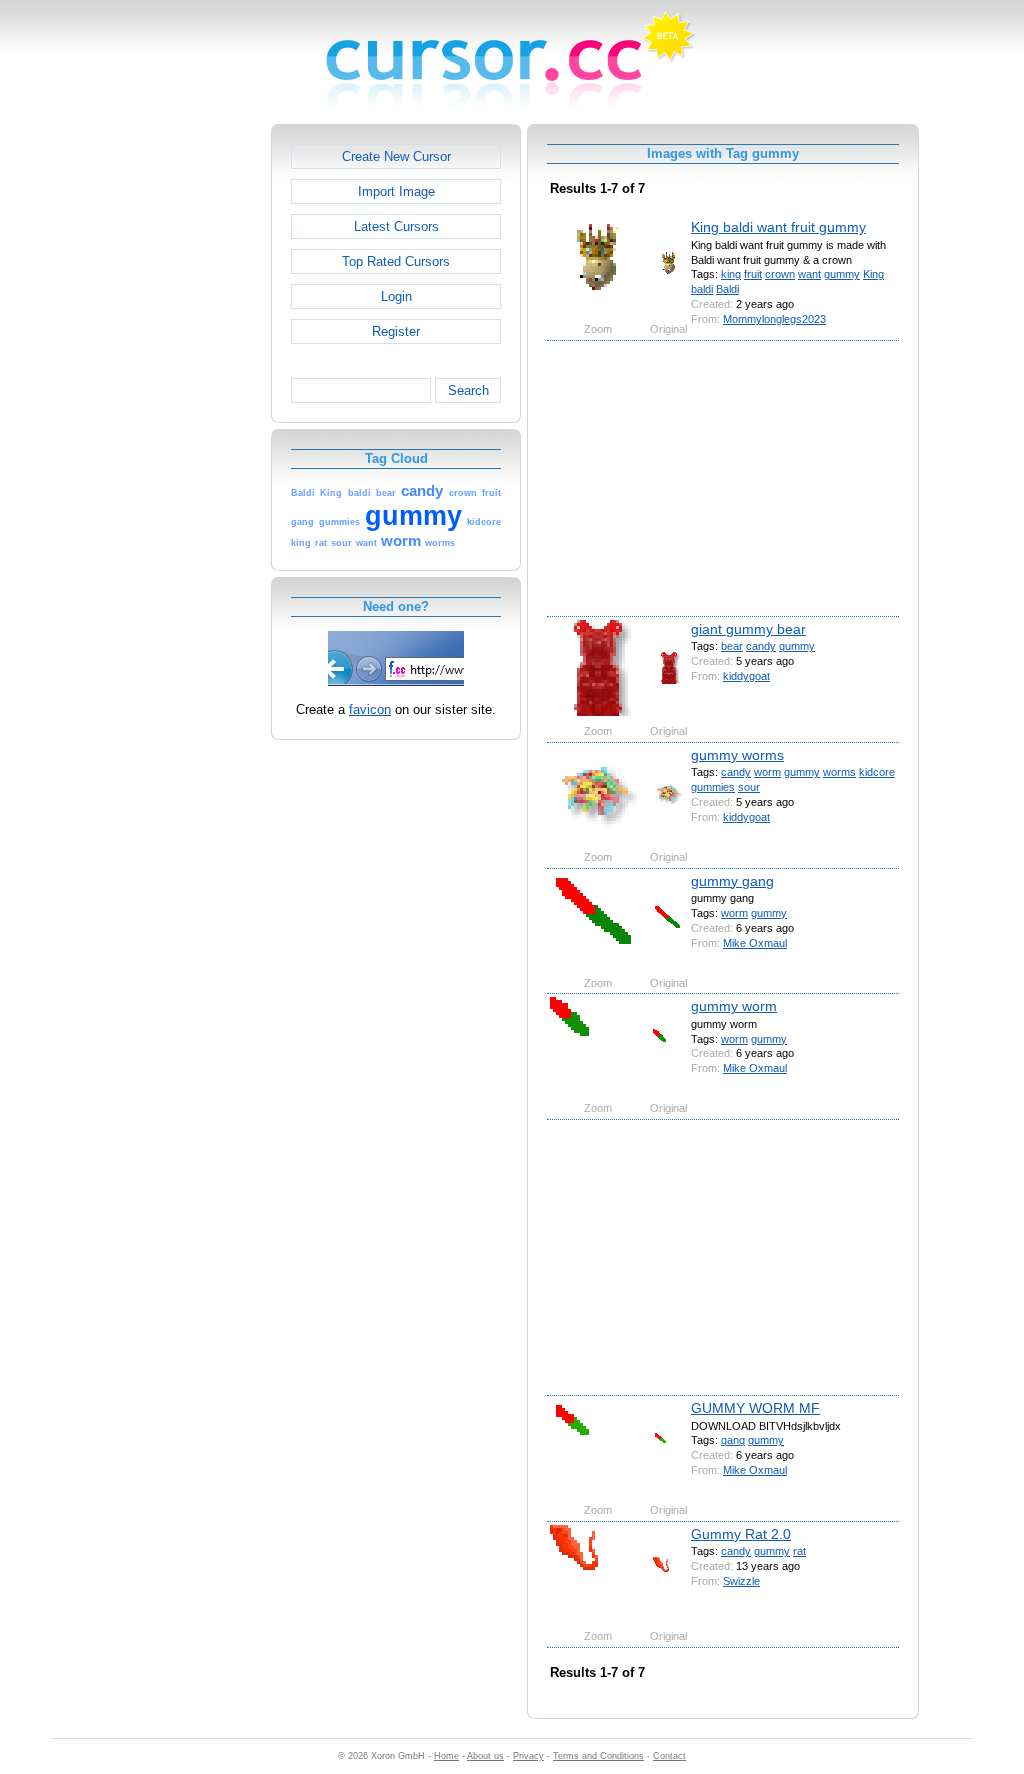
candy (761, 646)
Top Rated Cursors (396, 261)
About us (485, 1756)
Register (396, 331)
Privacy (528, 1756)
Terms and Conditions (598, 1756)
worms (839, 772)
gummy (842, 274)
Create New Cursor (396, 156)
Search (468, 390)
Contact (669, 1756)
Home (446, 1756)
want (809, 274)
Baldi (727, 289)
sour (749, 787)
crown (780, 274)
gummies (713, 787)
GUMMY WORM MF (755, 1408)
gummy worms (737, 755)
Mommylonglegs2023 (774, 319)
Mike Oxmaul (755, 943)
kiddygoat (746, 676)
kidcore (877, 772)
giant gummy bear (748, 629)
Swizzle (741, 1581)
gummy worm (734, 1006)
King (873, 274)
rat (799, 1551)
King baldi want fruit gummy (778, 227)
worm (767, 772)
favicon (370, 709)
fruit (753, 274)
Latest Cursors (396, 226)
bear (732, 646)
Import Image (396, 191)
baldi (702, 289)
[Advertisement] (185, 424)
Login (396, 296)
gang (733, 1440)
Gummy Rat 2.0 (741, 1534)
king (731, 274)
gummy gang (732, 881)
